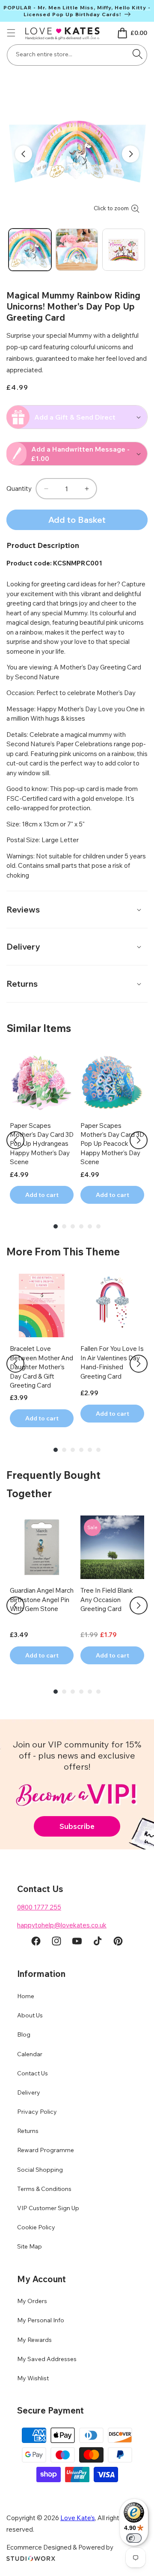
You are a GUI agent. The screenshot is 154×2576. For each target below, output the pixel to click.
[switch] (134, 2538)
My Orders (32, 2301)
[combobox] (77, 55)
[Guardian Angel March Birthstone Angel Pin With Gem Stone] (42, 1547)
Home (26, 1996)
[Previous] (15, 1140)
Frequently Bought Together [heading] (53, 1484)
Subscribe (77, 1826)
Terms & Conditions (44, 2189)
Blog (24, 2034)
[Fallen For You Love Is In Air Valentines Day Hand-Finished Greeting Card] (112, 1305)
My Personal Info (41, 2320)
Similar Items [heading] (39, 1028)
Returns (28, 2131)
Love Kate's (78, 2518)
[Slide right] (130, 154)
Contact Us (33, 2073)
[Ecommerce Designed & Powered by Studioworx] (31, 2559)
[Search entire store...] (137, 54)
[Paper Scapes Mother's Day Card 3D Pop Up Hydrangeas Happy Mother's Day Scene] (42, 1082)
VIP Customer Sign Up (48, 2208)
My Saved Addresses (47, 2359)
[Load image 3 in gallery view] (124, 250)
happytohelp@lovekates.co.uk (62, 1925)
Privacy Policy (37, 2112)
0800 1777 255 (39, 1907)
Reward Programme (46, 2150)
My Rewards (34, 2340)
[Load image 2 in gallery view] (77, 250)
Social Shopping (40, 2170)
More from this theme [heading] (63, 1252)
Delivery (29, 2092)
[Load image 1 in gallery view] (30, 250)
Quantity (19, 488)
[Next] (139, 1140)
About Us (30, 2015)
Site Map (30, 2246)
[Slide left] (24, 154)
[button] (11, 33)
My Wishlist (33, 2378)
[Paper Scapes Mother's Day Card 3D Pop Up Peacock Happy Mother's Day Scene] (112, 1082)
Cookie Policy (36, 2227)
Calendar (30, 2054)
